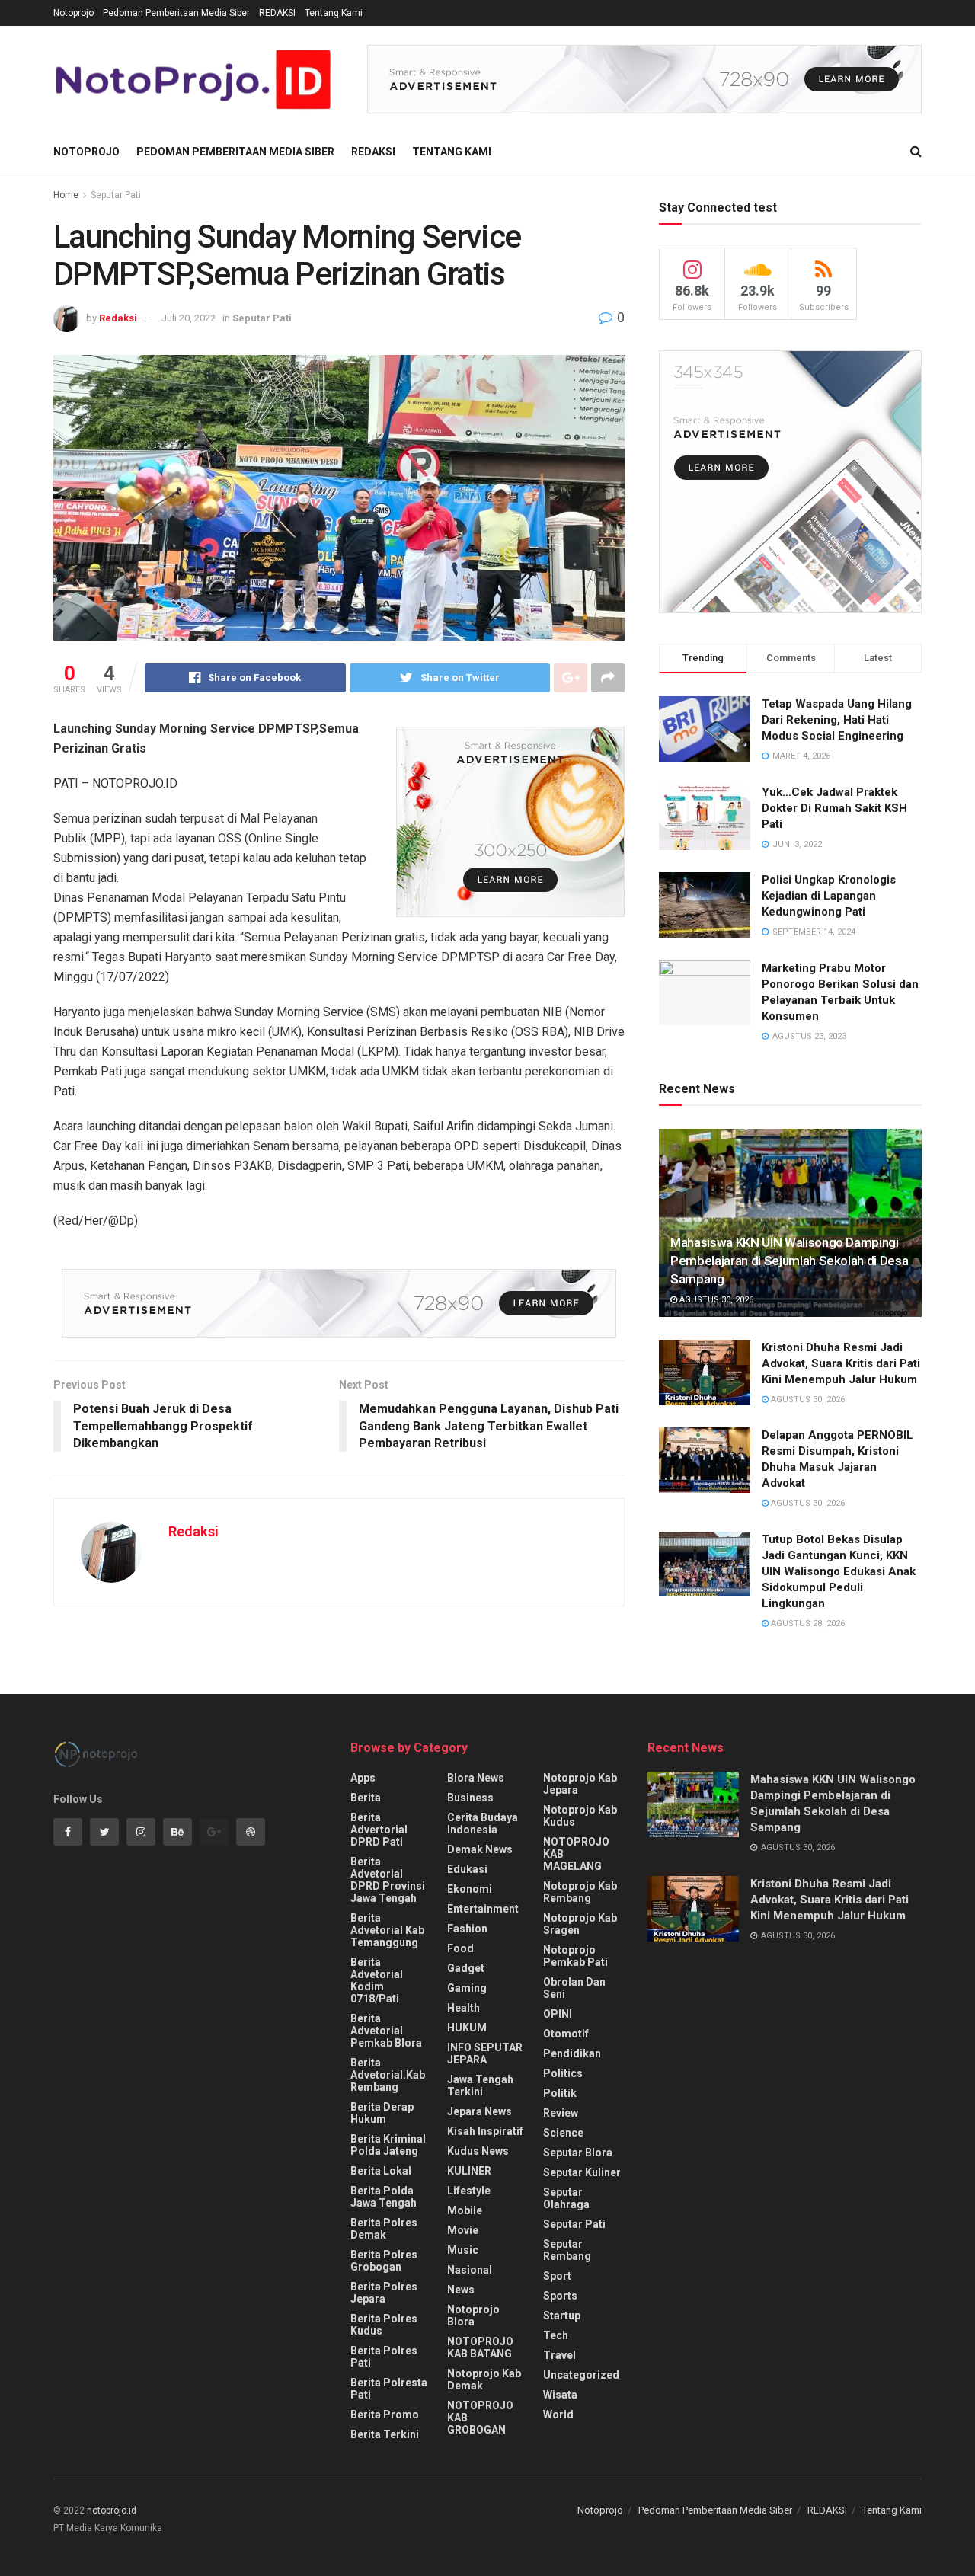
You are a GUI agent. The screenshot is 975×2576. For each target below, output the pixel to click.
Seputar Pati (116, 195)
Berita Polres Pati (384, 2357)
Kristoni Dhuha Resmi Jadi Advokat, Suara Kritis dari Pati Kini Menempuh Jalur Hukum (841, 1363)
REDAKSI (277, 13)
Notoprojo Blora (473, 2316)
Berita (366, 1798)
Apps (363, 1778)
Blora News (476, 1778)
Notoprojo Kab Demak (484, 2379)
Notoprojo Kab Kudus (580, 1816)
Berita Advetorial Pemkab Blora (386, 2031)
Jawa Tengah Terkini (480, 2085)
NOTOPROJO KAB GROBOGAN (480, 2418)
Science (563, 2133)
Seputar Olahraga (566, 2198)
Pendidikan (572, 2053)
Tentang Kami (334, 13)
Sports (560, 2296)
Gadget (466, 1968)
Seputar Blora (578, 2153)
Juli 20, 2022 (189, 318)
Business (470, 1798)
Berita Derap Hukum (382, 2113)
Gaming (467, 1988)
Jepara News (480, 2111)
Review (561, 2113)
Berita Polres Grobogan (384, 2261)
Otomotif (566, 2034)
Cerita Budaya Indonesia (483, 1823)
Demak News (480, 1849)
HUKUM (467, 2028)
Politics (563, 2073)
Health (464, 2008)
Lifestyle (469, 2191)
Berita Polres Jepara (384, 2293)
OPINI (558, 2014)
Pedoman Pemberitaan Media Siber (176, 13)
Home (66, 195)
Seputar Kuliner (582, 2172)
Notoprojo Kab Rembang (580, 1892)
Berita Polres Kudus (384, 2325)
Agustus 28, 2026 (807, 1624)
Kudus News (478, 2151)
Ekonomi (470, 1889)
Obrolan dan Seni (574, 1988)
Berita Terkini (385, 2434)
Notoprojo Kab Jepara (580, 1784)
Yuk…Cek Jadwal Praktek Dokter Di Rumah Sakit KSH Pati (834, 808)
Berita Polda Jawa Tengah (384, 2197)
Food (460, 1948)
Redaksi (118, 318)
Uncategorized (581, 2375)
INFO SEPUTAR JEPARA (485, 2053)
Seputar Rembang (567, 2250)
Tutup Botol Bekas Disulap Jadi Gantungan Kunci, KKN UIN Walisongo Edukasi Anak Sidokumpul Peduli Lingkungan (839, 1571)
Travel (559, 2355)
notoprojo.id (112, 2510)
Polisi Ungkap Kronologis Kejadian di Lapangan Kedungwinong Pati (829, 896)
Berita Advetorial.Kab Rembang (388, 2075)
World (558, 2415)
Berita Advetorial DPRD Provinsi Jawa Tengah (388, 1880)
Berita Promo (385, 2415)
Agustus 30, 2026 (715, 1300)
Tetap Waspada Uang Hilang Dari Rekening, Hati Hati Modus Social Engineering (837, 720)
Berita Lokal (381, 2171)
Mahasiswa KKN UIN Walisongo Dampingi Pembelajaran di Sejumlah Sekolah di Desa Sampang (789, 1261)
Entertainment (483, 1909)
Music (463, 2250)
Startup (562, 2316)
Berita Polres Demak (384, 2229)
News (461, 2290)
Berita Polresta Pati (389, 2389)
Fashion (467, 1929)
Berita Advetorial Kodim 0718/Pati (377, 1980)
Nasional (470, 2270)
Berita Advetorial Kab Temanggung (387, 1930)
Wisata (560, 2395)
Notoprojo (74, 13)
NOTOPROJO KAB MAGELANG (576, 1854)
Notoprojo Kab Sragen (580, 1924)
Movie (463, 2230)
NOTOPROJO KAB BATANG (480, 2347)
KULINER (469, 2171)
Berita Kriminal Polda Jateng (388, 2145)
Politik (560, 2093)
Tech (556, 2335)
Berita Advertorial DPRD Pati (379, 1830)
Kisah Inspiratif (485, 2131)
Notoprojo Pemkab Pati (575, 1956)
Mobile (465, 2210)
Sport (557, 2276)
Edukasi (467, 1869)
